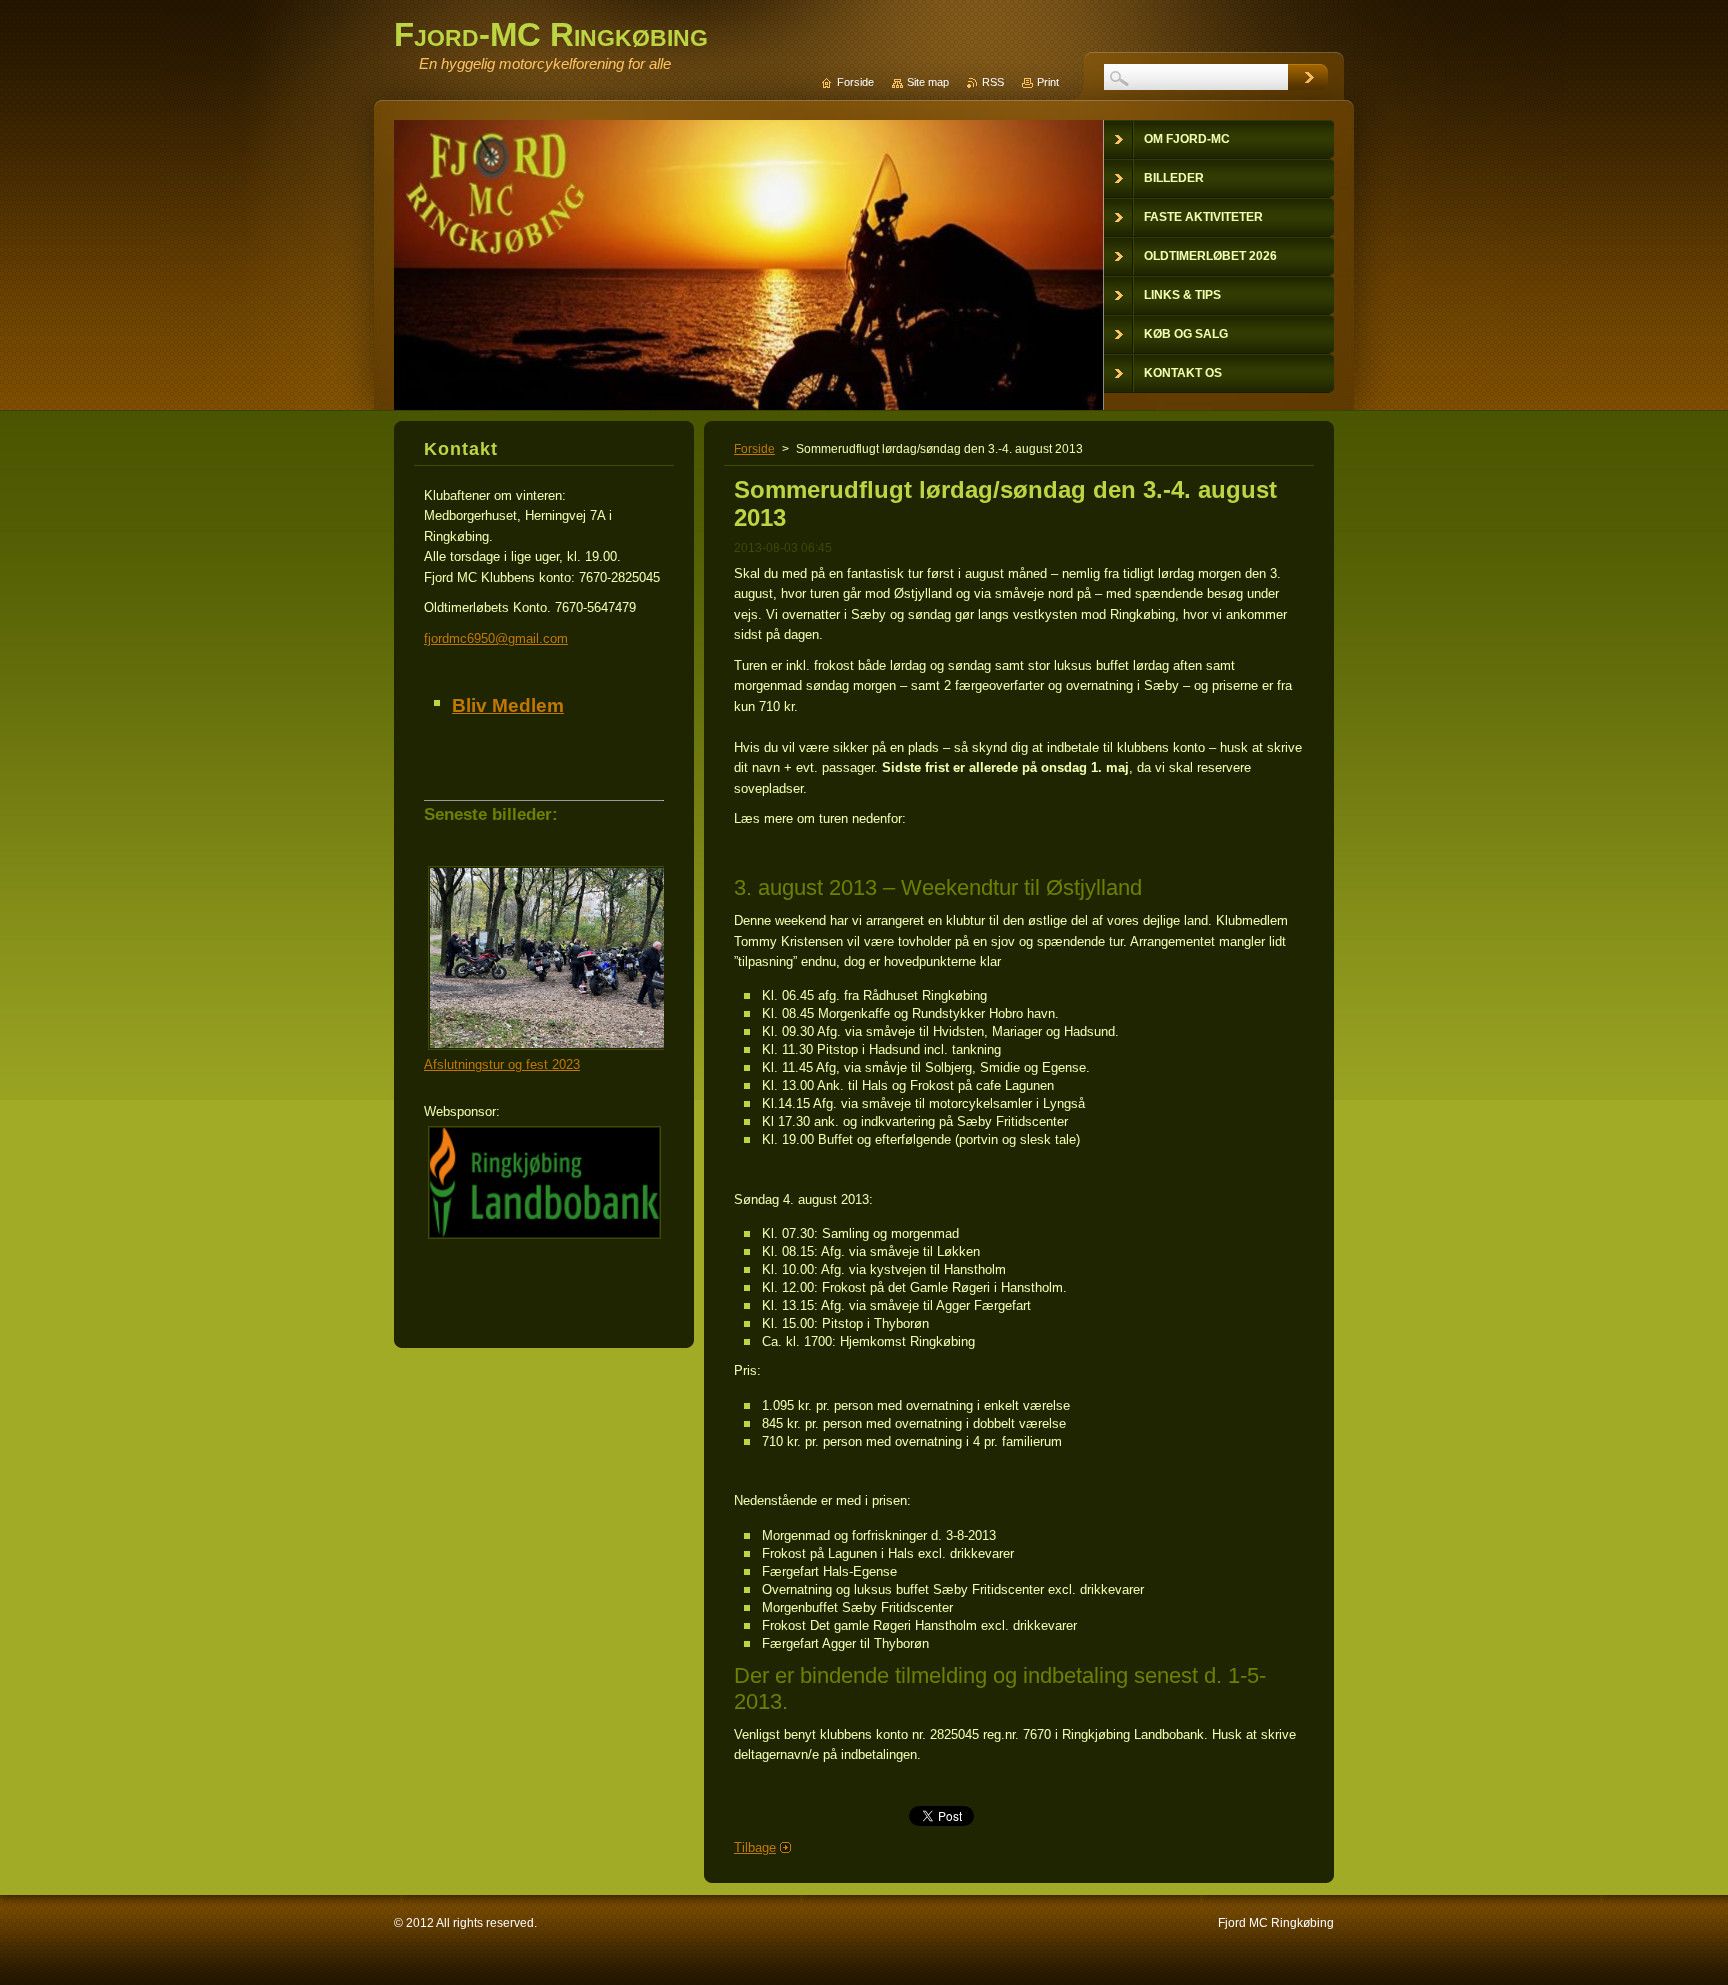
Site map (928, 82)
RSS (993, 82)
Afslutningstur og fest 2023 (502, 1064)
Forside (754, 449)
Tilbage (755, 1847)
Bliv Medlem (508, 705)
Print (1048, 82)
